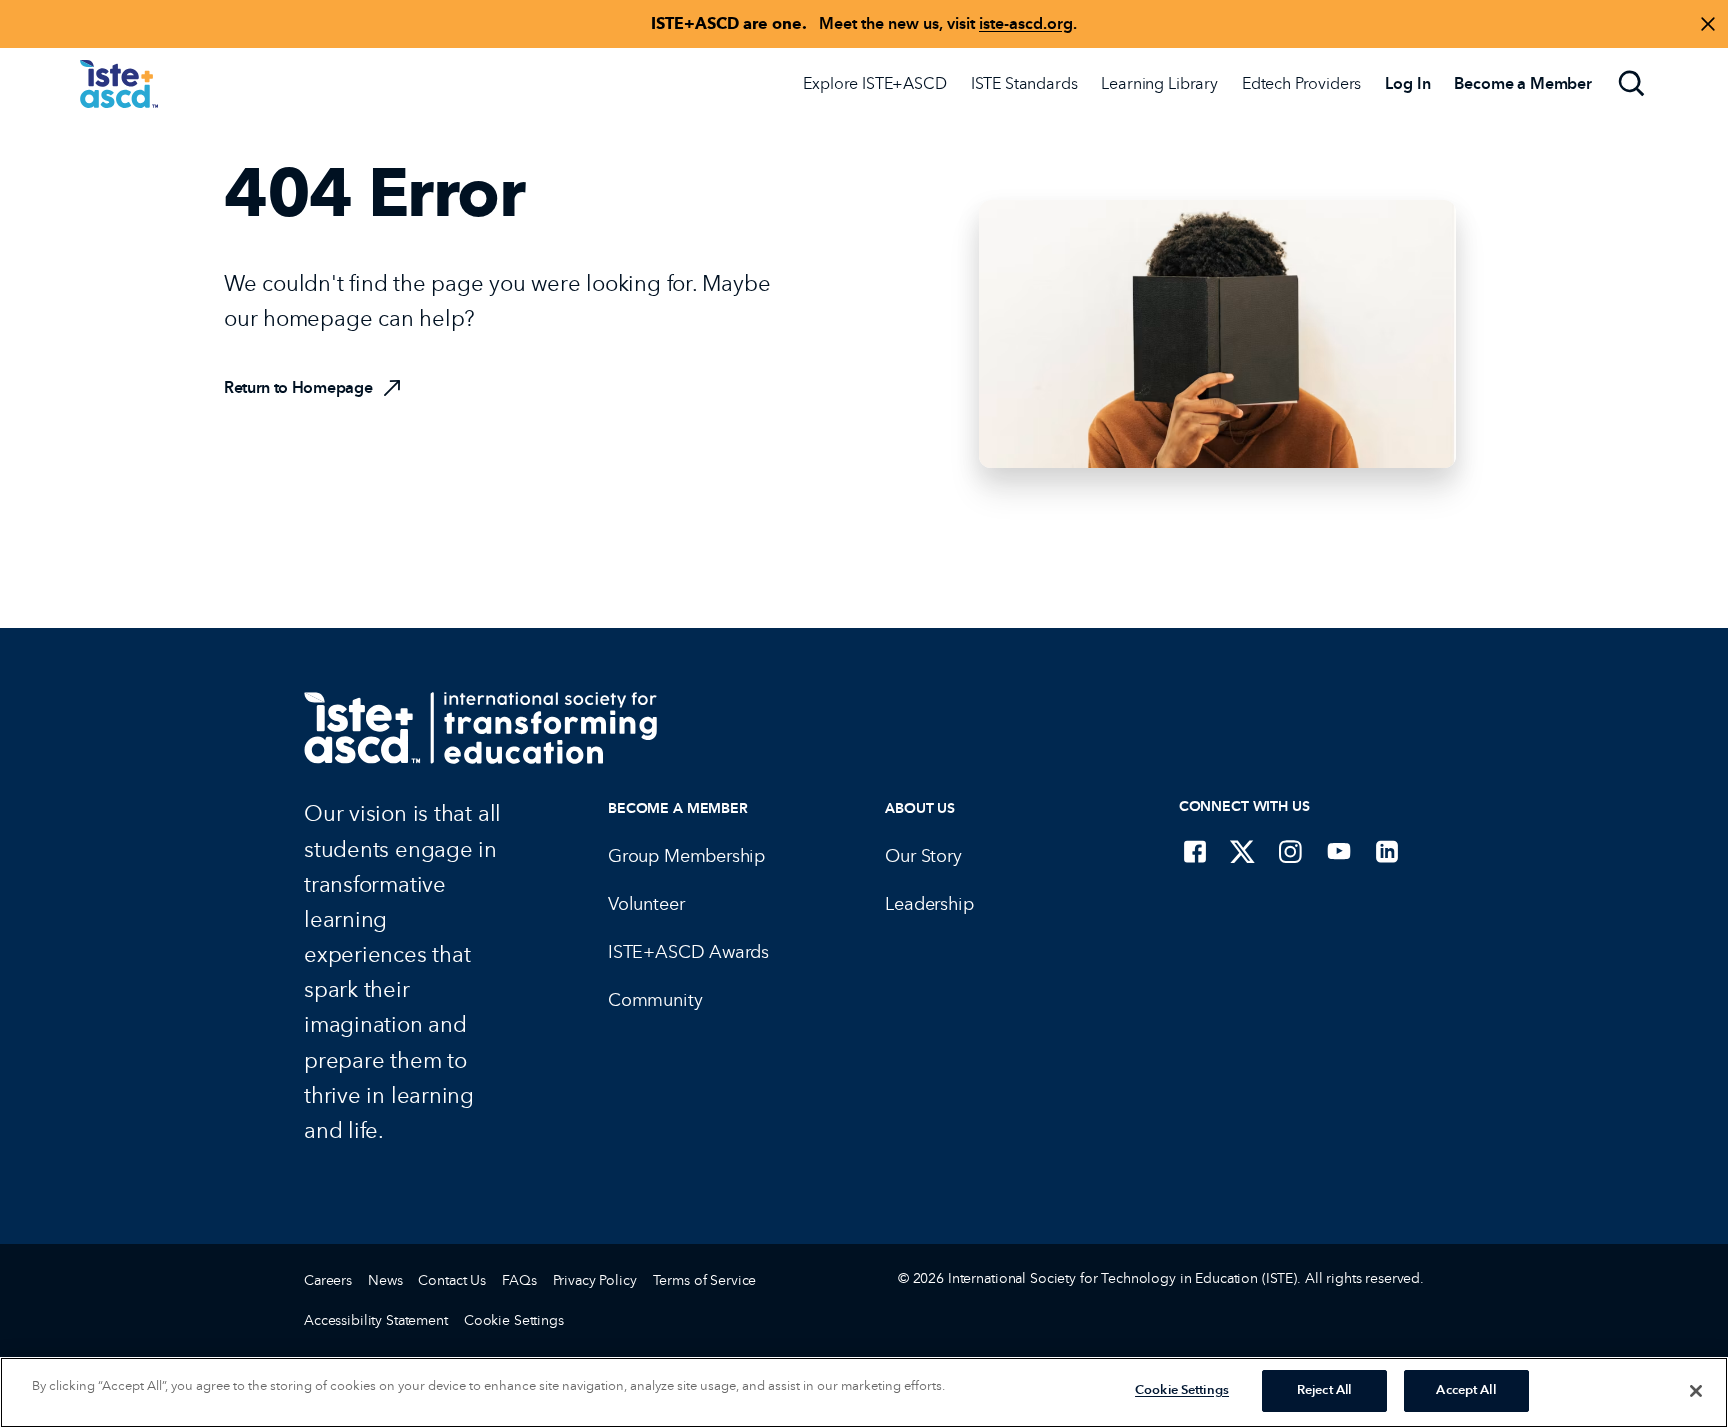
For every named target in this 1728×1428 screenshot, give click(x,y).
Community (655, 1000)
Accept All (1465, 1390)
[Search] (1632, 84)
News (385, 1280)
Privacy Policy (595, 1280)
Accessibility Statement (376, 1320)
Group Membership (686, 856)
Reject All (1324, 1390)
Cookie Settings (514, 1320)
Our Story (923, 856)
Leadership (929, 904)
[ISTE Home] (119, 84)
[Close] (1696, 1391)
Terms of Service (705, 1280)
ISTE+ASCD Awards (688, 952)
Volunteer (646, 904)
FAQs (519, 1280)
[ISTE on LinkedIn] (1387, 851)
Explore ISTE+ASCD (874, 83)
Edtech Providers (1301, 83)
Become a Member (678, 808)
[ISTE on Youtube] (1339, 851)
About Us (920, 808)
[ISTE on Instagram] (1291, 851)
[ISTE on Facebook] (1195, 851)
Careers (328, 1280)
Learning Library (1159, 83)
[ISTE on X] (1243, 851)
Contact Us (452, 1280)
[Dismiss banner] (1708, 24)
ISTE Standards (1024, 83)
